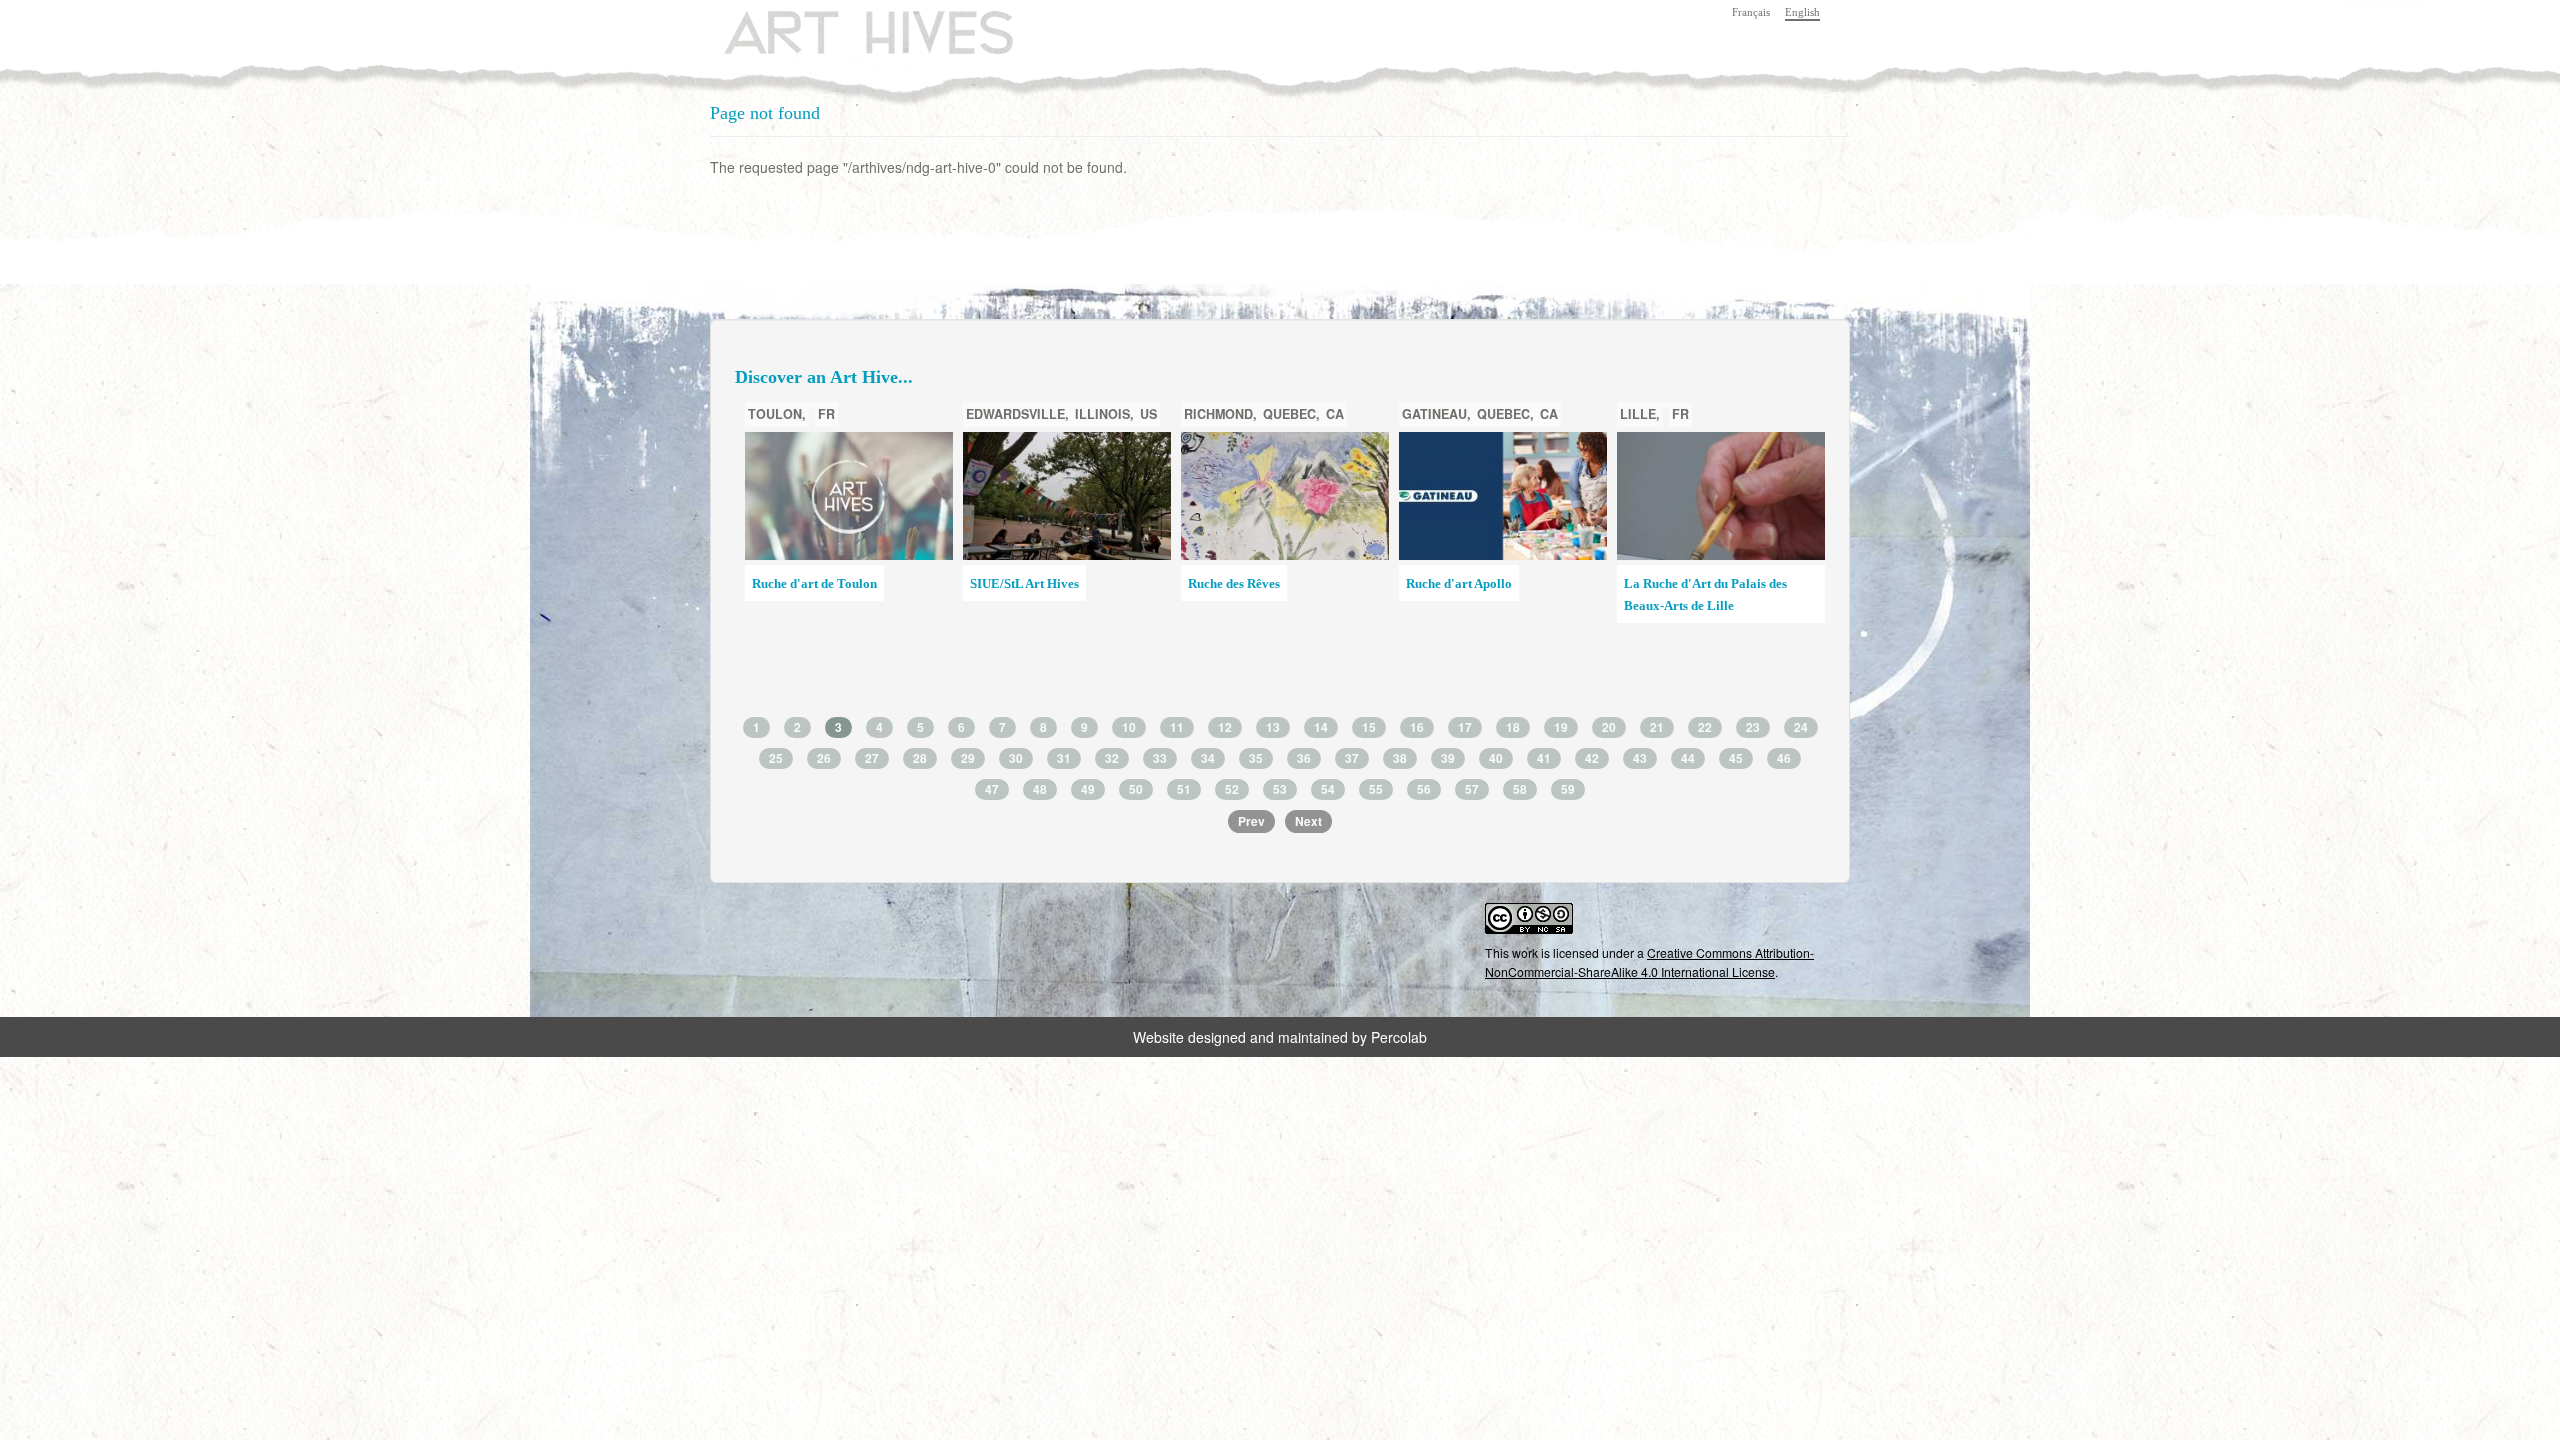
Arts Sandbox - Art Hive (1691, 614)
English (1802, 12)
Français (1751, 12)
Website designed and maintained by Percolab (1280, 1037)
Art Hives (845, 25)
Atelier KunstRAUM (1245, 584)
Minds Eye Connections (1472, 584)
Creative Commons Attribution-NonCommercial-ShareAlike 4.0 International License (1649, 961)
